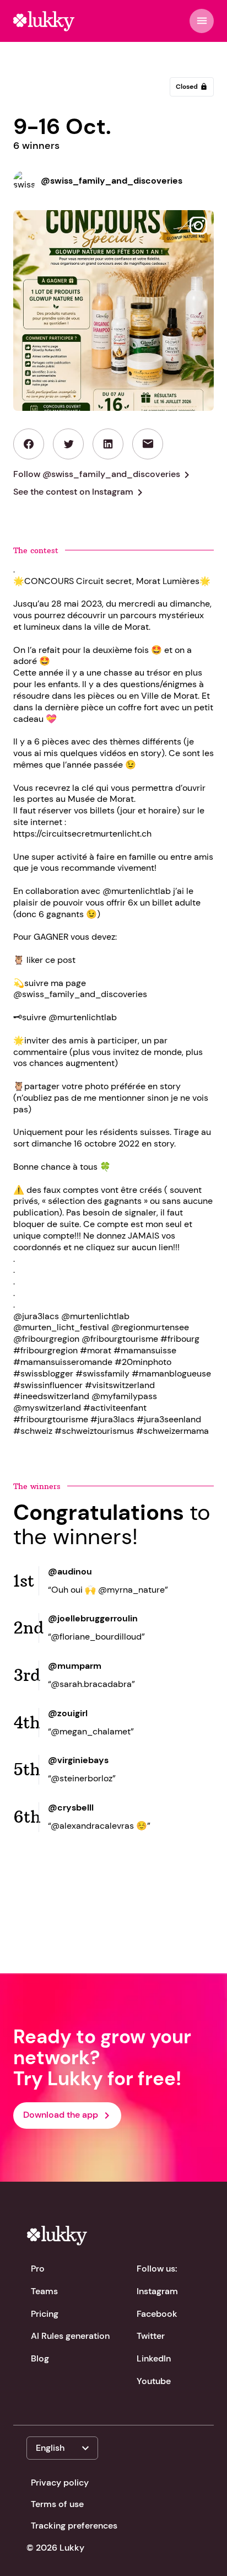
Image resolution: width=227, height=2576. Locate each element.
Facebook (157, 2314)
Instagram (157, 2291)
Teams (44, 2291)
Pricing (45, 2314)
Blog (40, 2358)
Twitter (151, 2336)
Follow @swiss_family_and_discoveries (103, 475)
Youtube (154, 2381)
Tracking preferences (74, 2526)
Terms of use (57, 2504)
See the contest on (80, 492)
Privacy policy (60, 2483)
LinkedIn (154, 2358)
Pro (38, 2269)
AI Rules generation (70, 2336)
